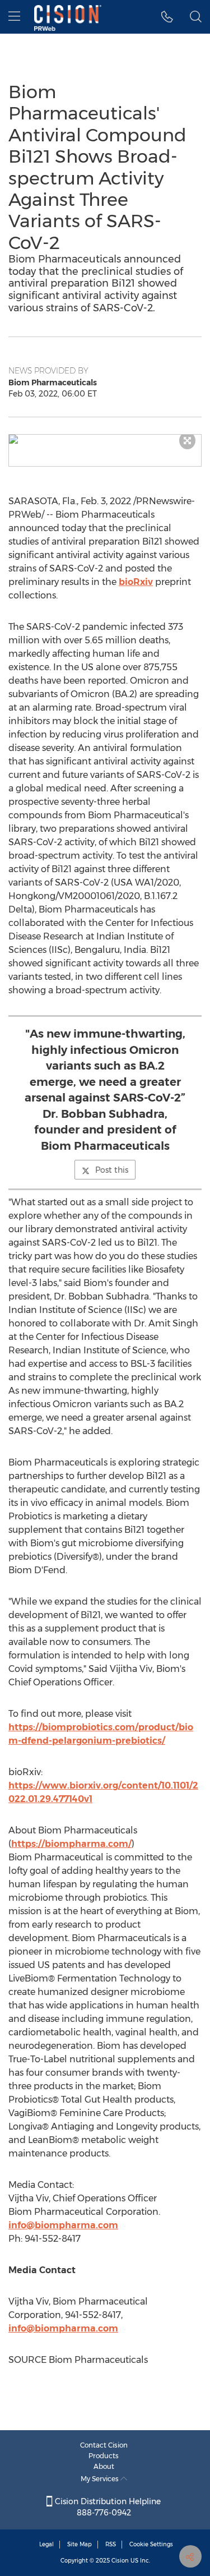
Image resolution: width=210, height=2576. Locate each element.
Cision (120, 2561)
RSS (111, 2544)
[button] (105, 439)
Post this (112, 1170)
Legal (46, 2544)
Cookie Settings (151, 2544)
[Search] (196, 17)
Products (104, 2456)
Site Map (80, 2544)
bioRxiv (136, 582)
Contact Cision (104, 2445)
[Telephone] (167, 17)
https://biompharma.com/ (71, 1844)
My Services (101, 2479)
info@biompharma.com (63, 2225)
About (104, 2466)
